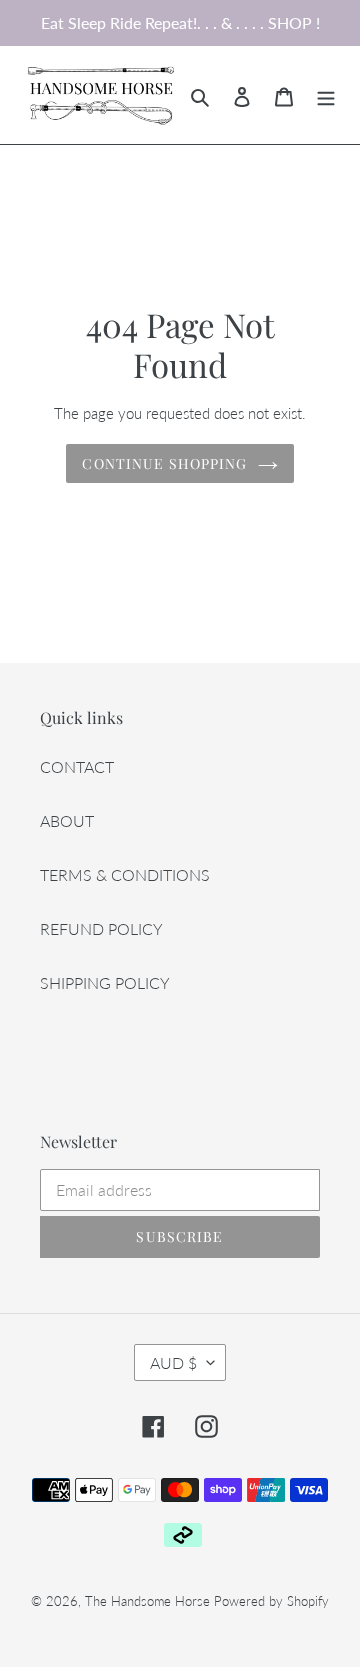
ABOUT (67, 820)
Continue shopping (164, 463)
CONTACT (77, 766)
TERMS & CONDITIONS (125, 874)
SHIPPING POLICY (105, 982)
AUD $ (173, 1362)
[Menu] (326, 95)
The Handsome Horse (147, 1601)
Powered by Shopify (271, 1601)
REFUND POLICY (101, 928)
